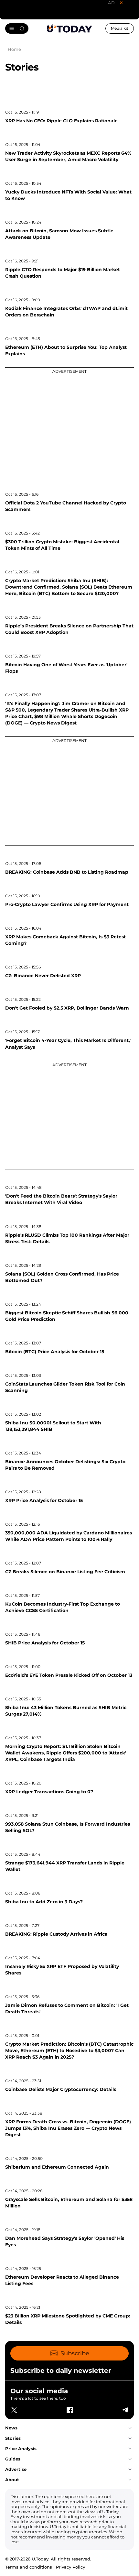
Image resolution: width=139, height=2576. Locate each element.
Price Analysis (21, 2449)
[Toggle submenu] (130, 2428)
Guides (13, 2459)
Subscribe (75, 2353)
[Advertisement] (69, 421)
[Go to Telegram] (125, 2410)
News (11, 2428)
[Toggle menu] (17, 28)
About (12, 2480)
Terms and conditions (29, 2567)
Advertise (16, 2469)
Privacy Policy (70, 2567)
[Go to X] (14, 2410)
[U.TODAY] (69, 28)
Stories (13, 2438)
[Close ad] (121, 3)
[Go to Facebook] (69, 2410)
